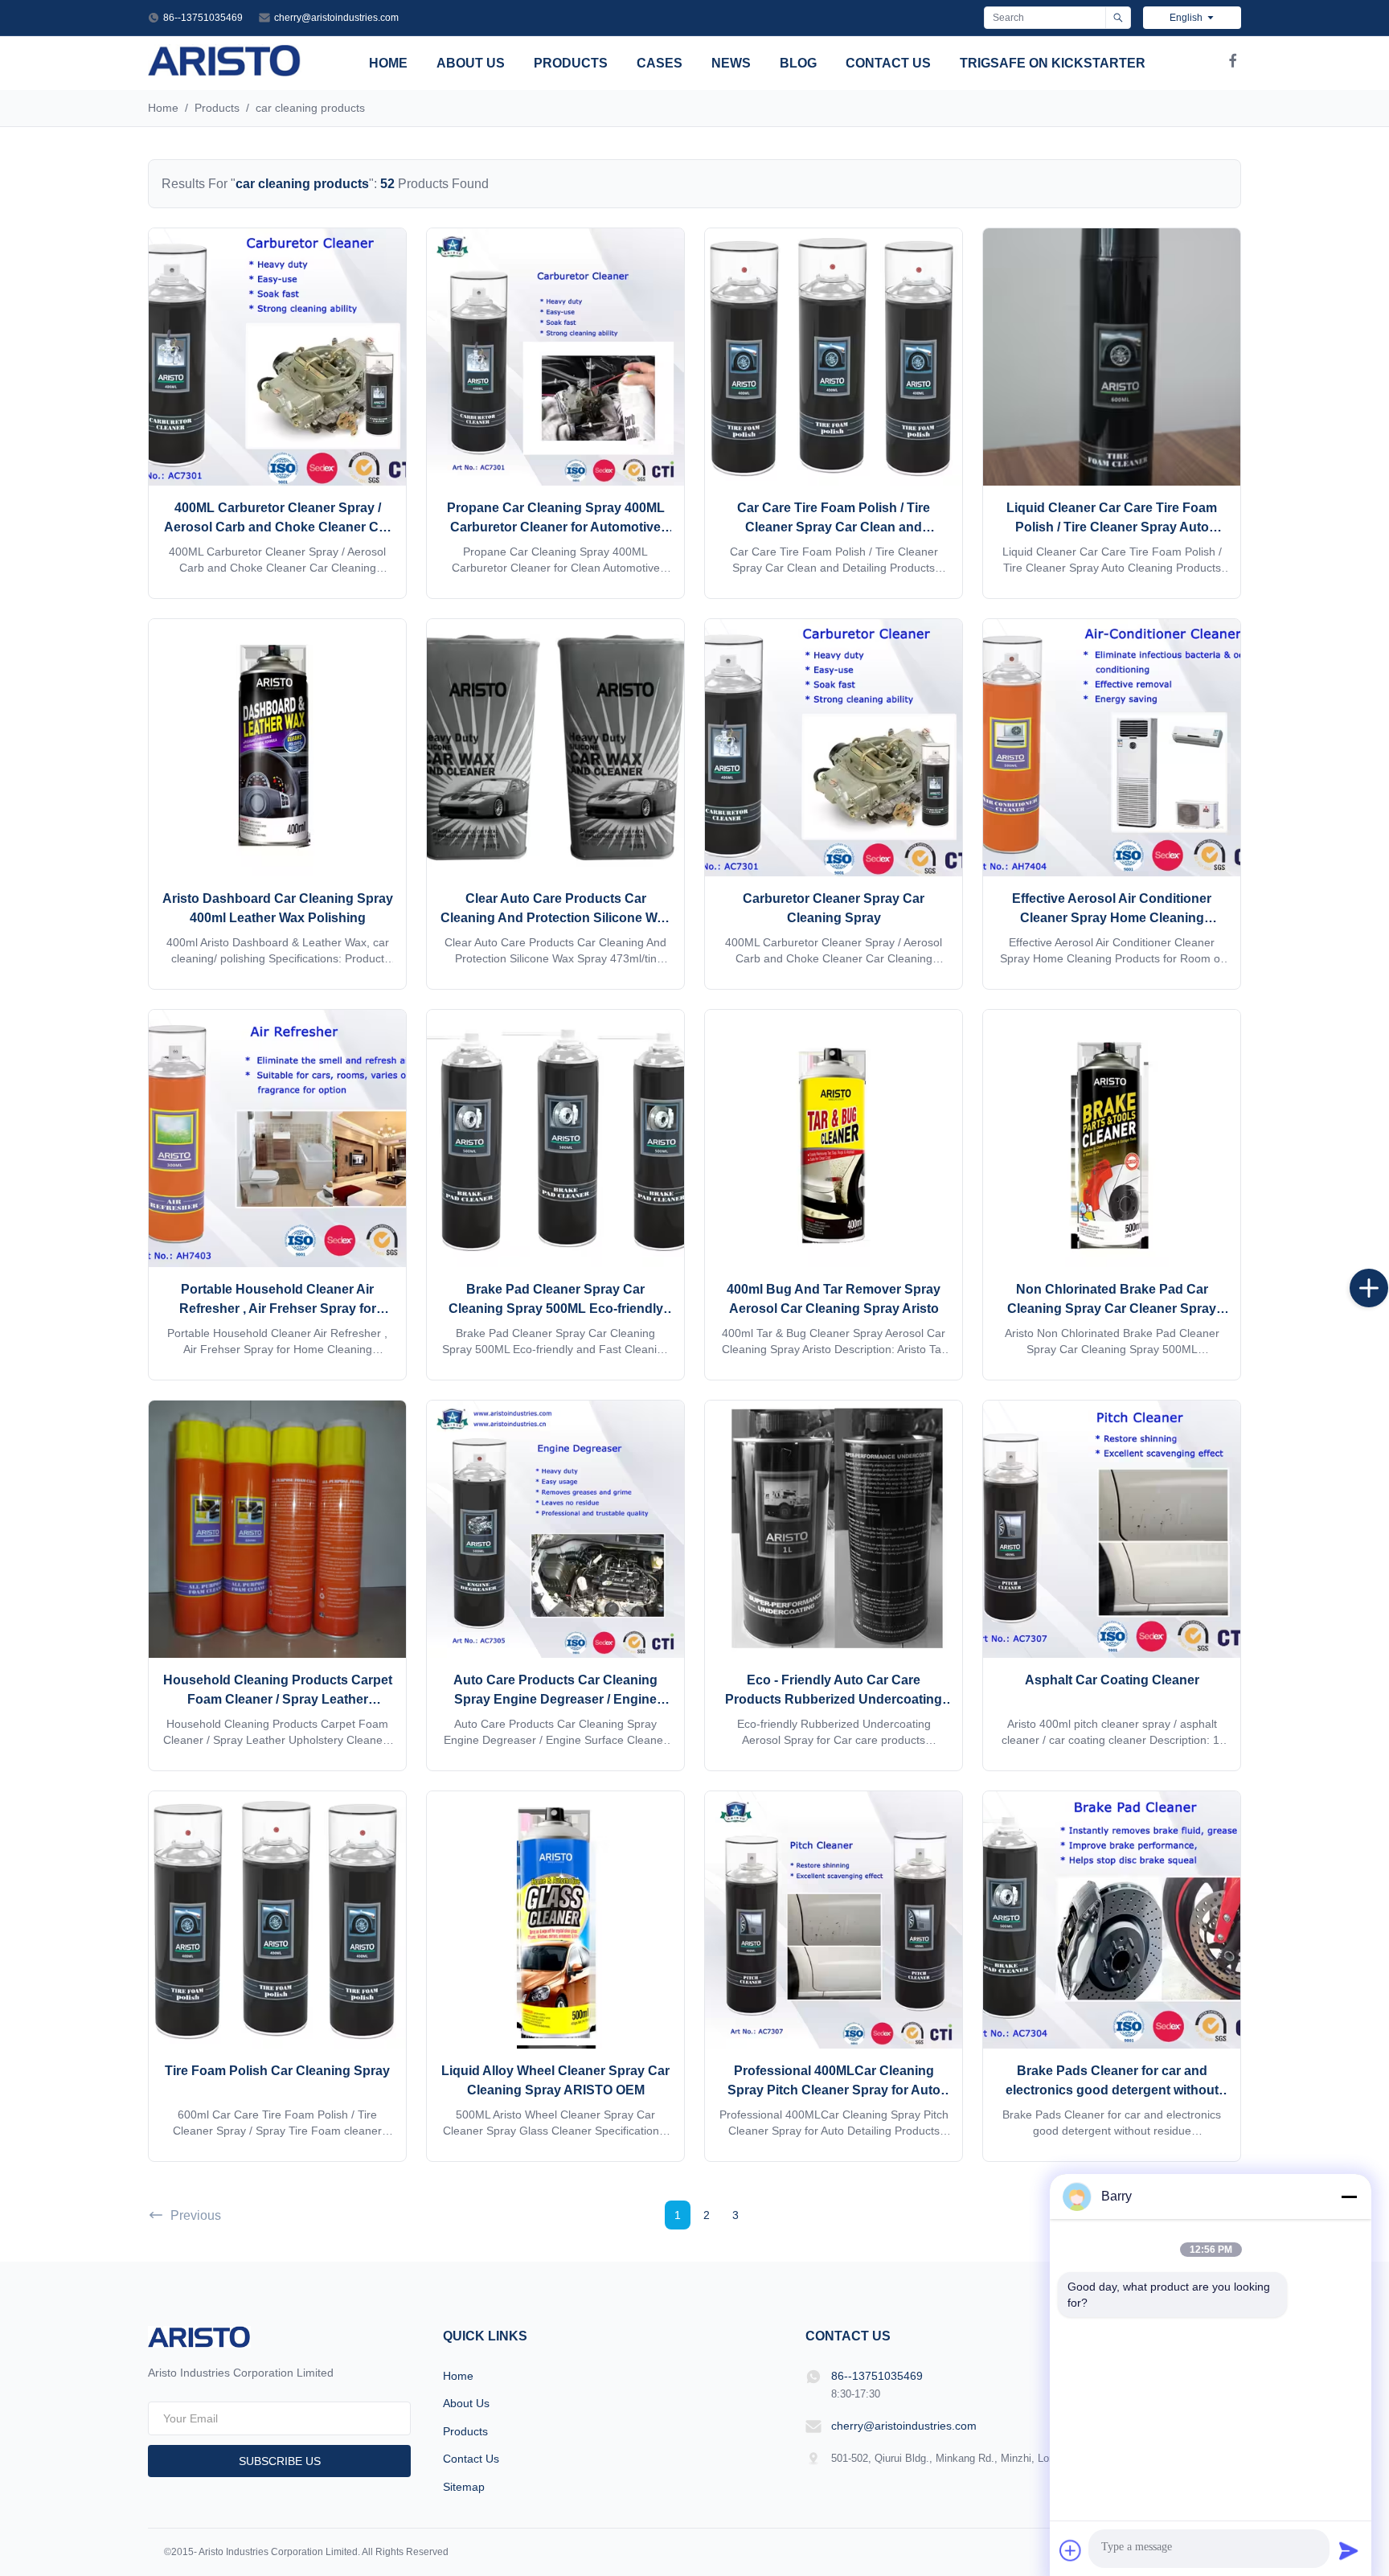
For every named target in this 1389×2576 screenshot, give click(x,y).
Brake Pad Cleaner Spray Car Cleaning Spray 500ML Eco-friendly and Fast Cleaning (556, 1309)
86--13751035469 (203, 18)
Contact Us (888, 63)
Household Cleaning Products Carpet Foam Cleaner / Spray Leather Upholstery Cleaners (278, 1699)
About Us (471, 63)
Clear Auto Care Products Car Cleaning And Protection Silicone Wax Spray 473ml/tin (556, 918)
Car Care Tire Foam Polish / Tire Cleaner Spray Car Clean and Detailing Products (834, 527)
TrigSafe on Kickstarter (1053, 63)
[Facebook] (1233, 64)
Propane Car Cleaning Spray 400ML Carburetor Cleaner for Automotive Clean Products (556, 527)
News (731, 63)
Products (571, 63)
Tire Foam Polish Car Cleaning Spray (277, 2071)
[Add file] (1071, 2550)
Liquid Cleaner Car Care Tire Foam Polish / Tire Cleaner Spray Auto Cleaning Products (1112, 527)
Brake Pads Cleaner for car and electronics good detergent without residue (1112, 2090)
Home (388, 63)
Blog (798, 63)
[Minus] (1349, 2197)
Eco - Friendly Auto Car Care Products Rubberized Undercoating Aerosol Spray (834, 1699)
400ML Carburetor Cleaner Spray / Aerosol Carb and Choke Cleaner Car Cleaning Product (277, 527)
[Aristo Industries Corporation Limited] (225, 72)
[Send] (1349, 2550)
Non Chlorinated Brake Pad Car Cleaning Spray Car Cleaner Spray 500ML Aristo (1112, 1309)
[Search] (1118, 18)
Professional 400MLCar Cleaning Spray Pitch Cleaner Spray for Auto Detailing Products (834, 2090)
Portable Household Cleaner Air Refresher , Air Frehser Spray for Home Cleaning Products (278, 1309)
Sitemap (464, 2487)
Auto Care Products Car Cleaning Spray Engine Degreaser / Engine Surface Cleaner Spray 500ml (555, 1699)
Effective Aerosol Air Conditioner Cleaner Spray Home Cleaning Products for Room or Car (1112, 918)
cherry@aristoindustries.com (336, 18)
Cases (660, 63)
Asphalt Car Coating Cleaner (1112, 1680)
